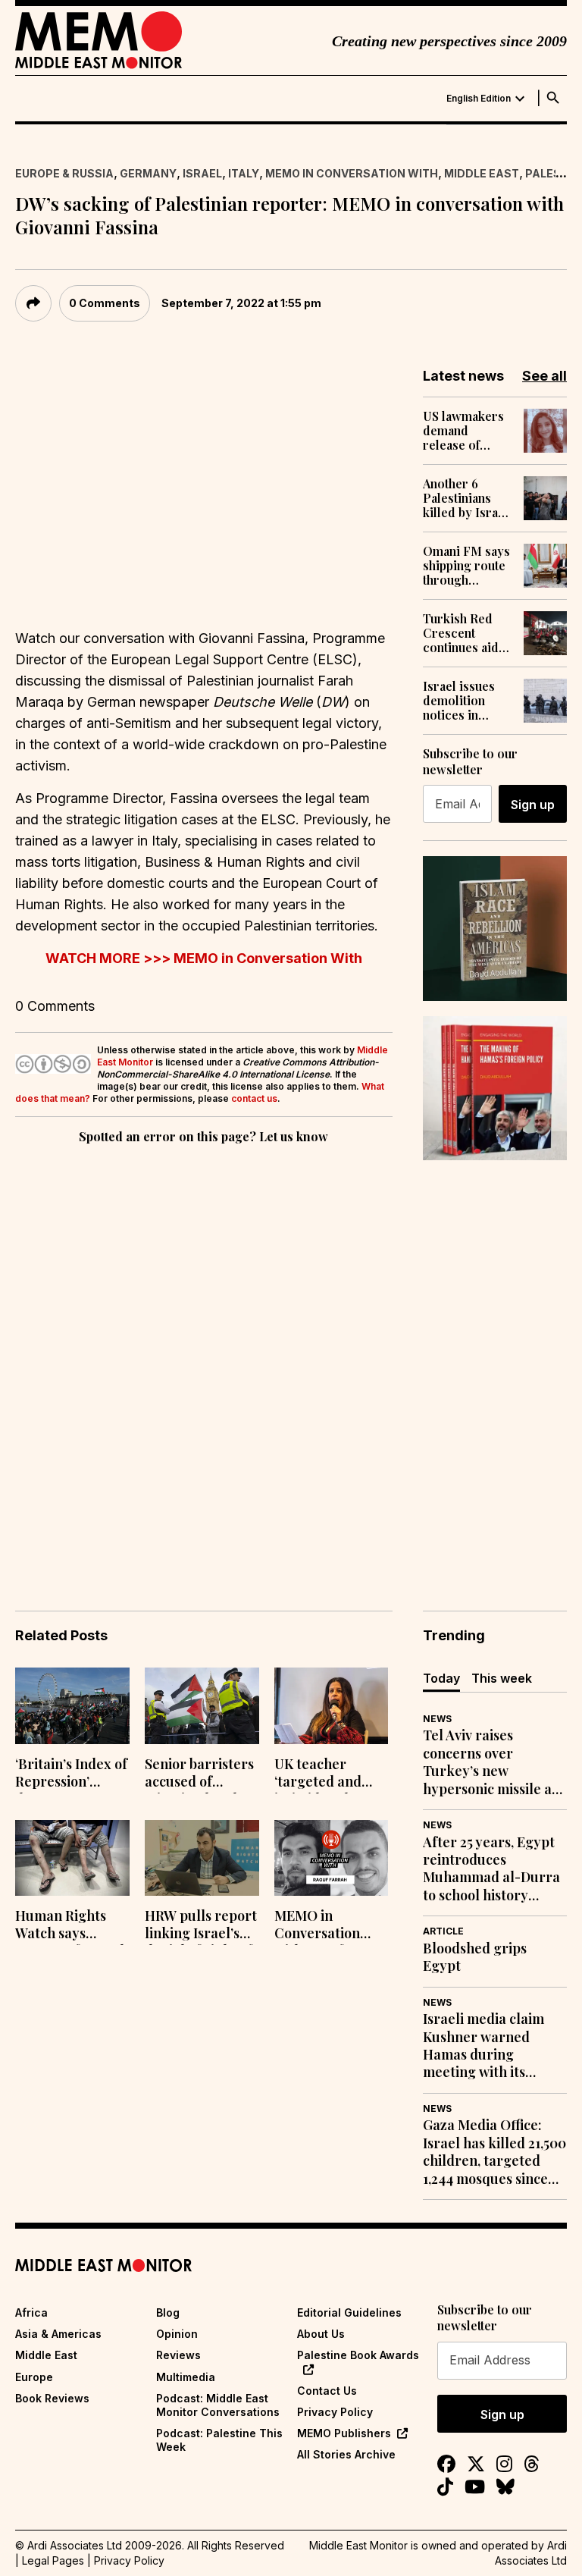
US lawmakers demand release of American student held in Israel (465, 431)
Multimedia (186, 2377)
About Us (321, 2334)
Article (443, 1931)
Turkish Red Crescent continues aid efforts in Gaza (464, 633)
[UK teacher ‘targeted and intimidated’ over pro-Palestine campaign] (332, 1706)
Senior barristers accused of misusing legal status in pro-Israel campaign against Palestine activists (199, 1774)
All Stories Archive (346, 2454)
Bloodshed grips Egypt (475, 1957)
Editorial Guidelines (349, 2312)
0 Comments (105, 303)
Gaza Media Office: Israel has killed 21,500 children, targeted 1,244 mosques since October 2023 (494, 2152)
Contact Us (327, 2391)
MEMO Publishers (344, 2433)
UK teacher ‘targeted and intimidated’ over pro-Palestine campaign (329, 1774)
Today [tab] (441, 1678)
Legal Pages (53, 2560)
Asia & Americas (58, 2334)
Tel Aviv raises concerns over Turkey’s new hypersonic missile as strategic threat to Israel (490, 1762)
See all (544, 376)
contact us (254, 1098)
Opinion (177, 2334)
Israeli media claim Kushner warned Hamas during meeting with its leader (483, 2046)
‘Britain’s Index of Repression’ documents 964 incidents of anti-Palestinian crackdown (71, 1774)
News (437, 1719)
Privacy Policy (335, 2412)
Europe (34, 2377)
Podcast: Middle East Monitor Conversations (218, 2405)
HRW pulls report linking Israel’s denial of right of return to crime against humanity (201, 1926)
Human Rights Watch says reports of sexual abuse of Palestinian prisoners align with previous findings (70, 1926)
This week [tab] (502, 1678)
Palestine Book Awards (358, 2355)
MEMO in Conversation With (352, 173)
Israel (202, 173)
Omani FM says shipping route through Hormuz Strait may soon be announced (466, 566)
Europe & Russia (64, 173)
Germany (148, 173)
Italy (244, 173)
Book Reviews (52, 2398)
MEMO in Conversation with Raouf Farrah (317, 1926)
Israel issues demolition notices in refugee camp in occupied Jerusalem (462, 701)
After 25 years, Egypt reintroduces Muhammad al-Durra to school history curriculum (491, 1869)
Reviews (178, 2355)
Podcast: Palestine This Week (219, 2440)
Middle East (482, 173)
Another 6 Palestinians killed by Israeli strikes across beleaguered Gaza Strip (468, 498)
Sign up (533, 805)
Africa (31, 2312)
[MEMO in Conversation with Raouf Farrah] (332, 1858)
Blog (168, 2312)
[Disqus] (204, 1356)
